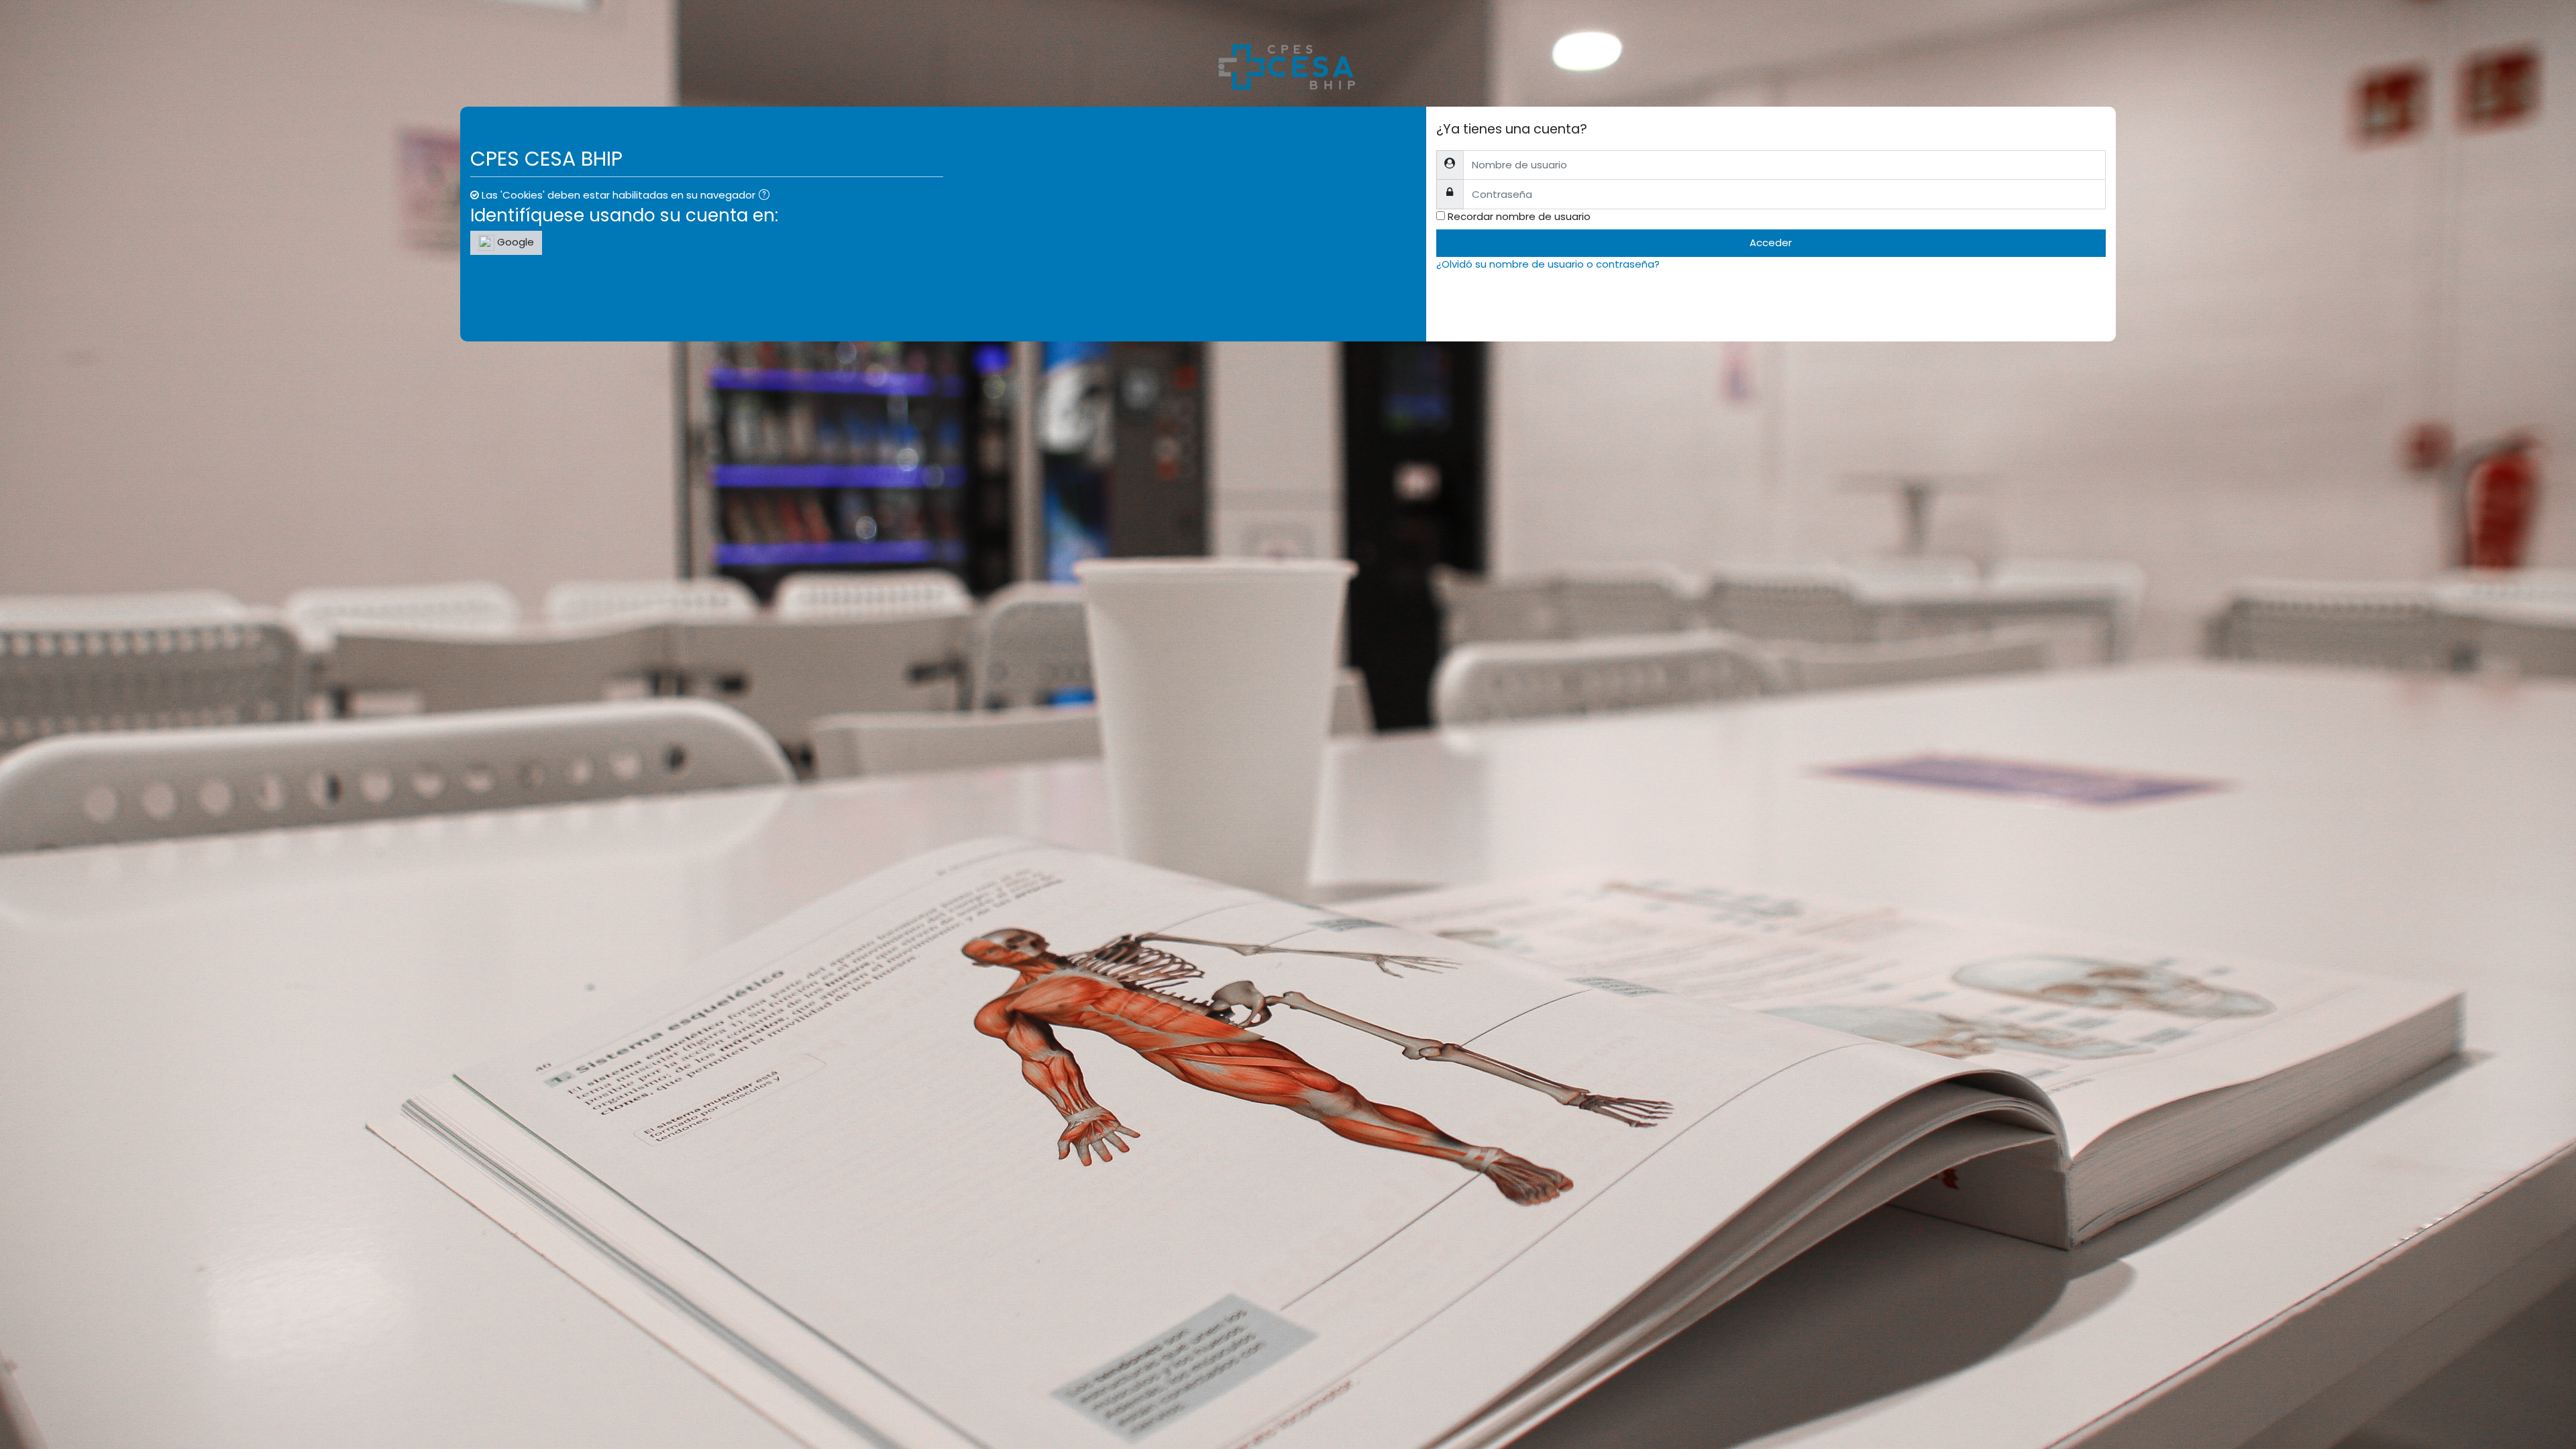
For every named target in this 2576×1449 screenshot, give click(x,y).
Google (514, 242)
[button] (767, 196)
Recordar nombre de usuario (1519, 216)
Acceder (1771, 243)
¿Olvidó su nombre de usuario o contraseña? (1548, 264)
